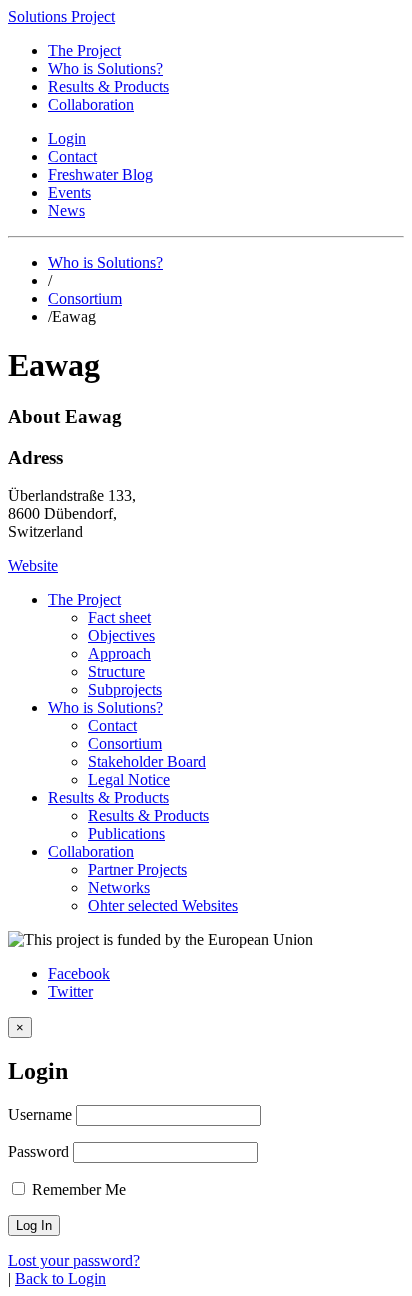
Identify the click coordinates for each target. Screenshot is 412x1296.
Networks (119, 887)
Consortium (85, 298)
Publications (126, 833)
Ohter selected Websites (163, 905)
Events (69, 192)
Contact (72, 156)
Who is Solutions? (105, 68)
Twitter (70, 991)
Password (38, 1151)
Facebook (79, 973)
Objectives (121, 635)
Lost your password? (74, 1260)
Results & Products (108, 86)
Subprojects (125, 689)
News (66, 210)
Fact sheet (119, 617)
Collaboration (91, 104)
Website (33, 565)
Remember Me (77, 1189)
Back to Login (60, 1278)
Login (67, 138)
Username (40, 1114)
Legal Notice (129, 779)
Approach (119, 653)
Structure (116, 671)
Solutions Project (61, 16)
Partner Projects (137, 869)
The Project (84, 50)
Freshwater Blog (100, 174)
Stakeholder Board (147, 761)
